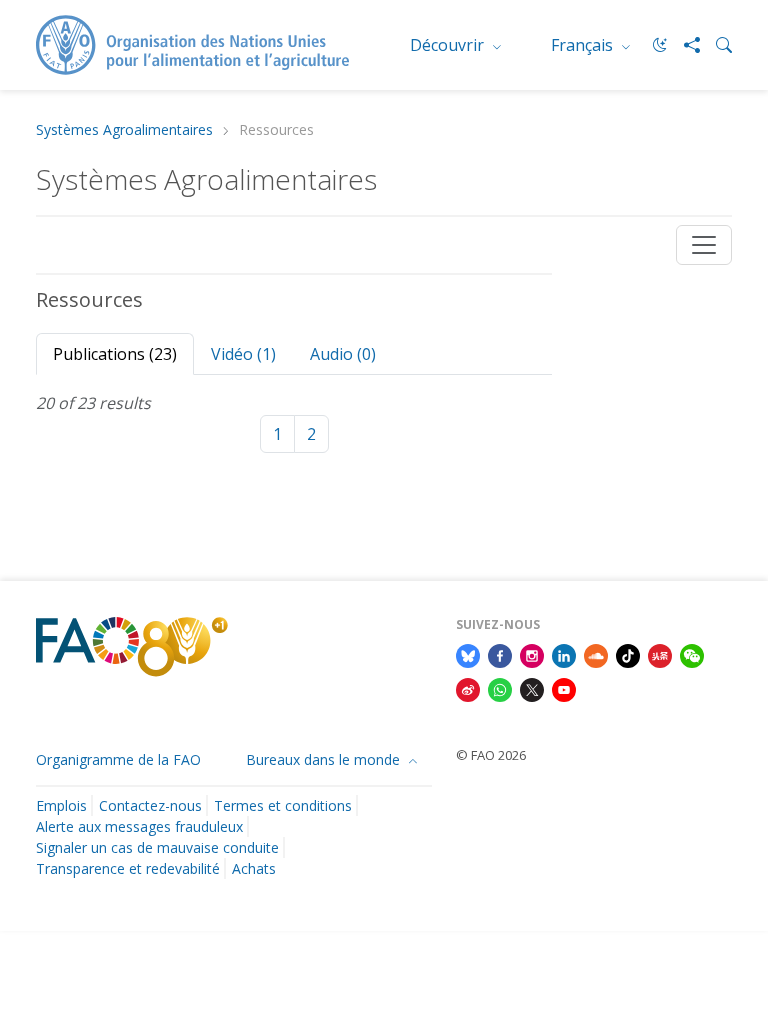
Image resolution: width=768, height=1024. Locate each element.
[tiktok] (628, 654)
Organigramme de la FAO (118, 759)
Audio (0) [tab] (343, 354)
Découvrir (449, 45)
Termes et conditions (283, 805)
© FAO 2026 (491, 755)
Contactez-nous (150, 805)
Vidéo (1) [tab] (243, 354)
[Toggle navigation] (704, 245)
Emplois (61, 805)
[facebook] (500, 654)
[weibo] (468, 688)
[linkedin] (564, 654)
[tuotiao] (660, 654)
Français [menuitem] (584, 45)
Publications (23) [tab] (115, 354)
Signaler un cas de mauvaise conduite (157, 847)
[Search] (716, 45)
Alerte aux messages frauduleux (139, 826)
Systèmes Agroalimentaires (124, 130)
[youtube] (564, 688)
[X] (532, 688)
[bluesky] (468, 654)
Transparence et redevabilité (128, 868)
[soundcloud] (596, 654)
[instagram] (532, 654)
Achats (254, 868)
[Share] (684, 45)
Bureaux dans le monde (325, 759)
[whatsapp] (500, 688)
